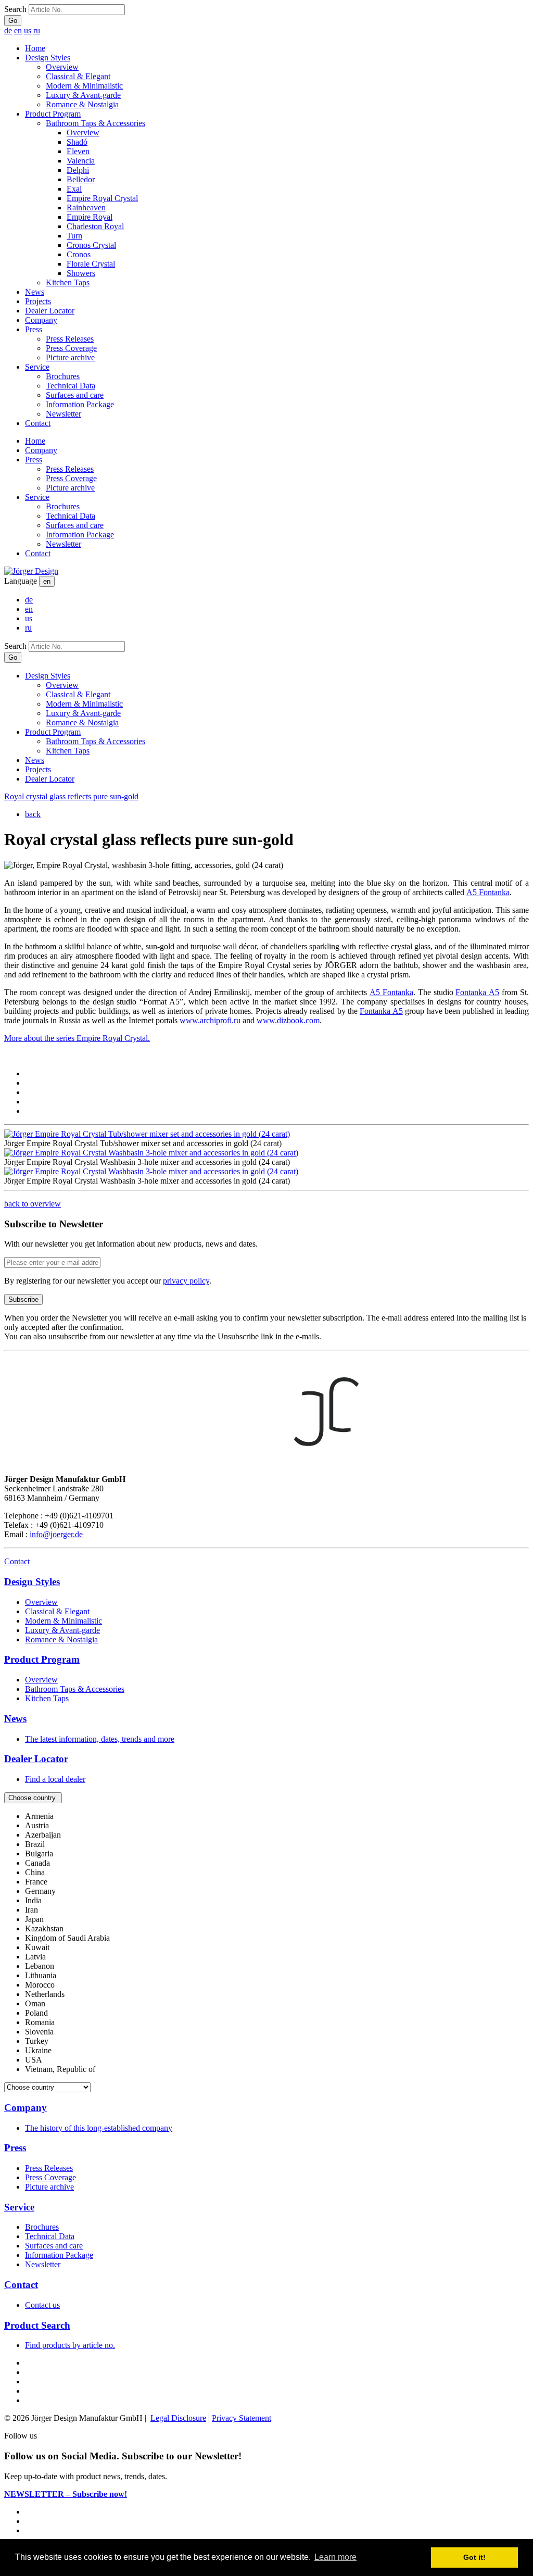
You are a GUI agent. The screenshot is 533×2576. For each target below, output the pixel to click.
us (28, 30)
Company (41, 320)
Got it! (474, 2557)
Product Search (37, 2325)
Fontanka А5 (477, 992)
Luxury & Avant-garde (83, 95)
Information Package (80, 404)
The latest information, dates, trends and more (100, 1739)
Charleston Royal (95, 226)
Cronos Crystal (91, 245)
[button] (33, 1798)
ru (37, 30)
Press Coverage (71, 348)
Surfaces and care (75, 395)
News (35, 292)
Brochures (63, 376)
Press (34, 329)
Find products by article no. (70, 2345)
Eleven (78, 151)
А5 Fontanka (488, 892)
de (8, 30)
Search (15, 9)
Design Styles (48, 58)
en (18, 30)
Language (21, 581)
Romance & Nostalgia (82, 104)
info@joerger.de (56, 1534)
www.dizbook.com (288, 1020)
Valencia (81, 161)
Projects (38, 301)
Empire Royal (90, 217)
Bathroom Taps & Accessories (96, 123)
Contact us (42, 2305)
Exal (74, 189)
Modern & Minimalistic (84, 86)
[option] (39, 1816)
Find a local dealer (55, 1779)
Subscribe (23, 1299)
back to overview (33, 1204)
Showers (81, 273)
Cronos (79, 254)
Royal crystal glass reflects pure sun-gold (71, 796)
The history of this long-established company (99, 2128)
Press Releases (70, 339)
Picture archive (70, 357)
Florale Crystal (91, 264)
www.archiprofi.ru (210, 1020)
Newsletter (64, 414)
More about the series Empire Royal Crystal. (77, 1038)
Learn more (335, 2557)
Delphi (78, 170)
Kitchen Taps (68, 282)
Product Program (53, 114)
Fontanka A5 (381, 1011)
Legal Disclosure (178, 2418)
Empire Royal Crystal (102, 198)
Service (37, 367)
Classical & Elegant (78, 76)
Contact (38, 423)
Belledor (81, 179)
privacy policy (186, 1281)
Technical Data (71, 386)
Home (35, 48)
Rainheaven (86, 208)
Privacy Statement (242, 2418)
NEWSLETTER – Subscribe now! (66, 2494)
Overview (62, 67)
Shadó (77, 142)
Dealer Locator (50, 311)
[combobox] (266, 1943)
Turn (74, 236)
